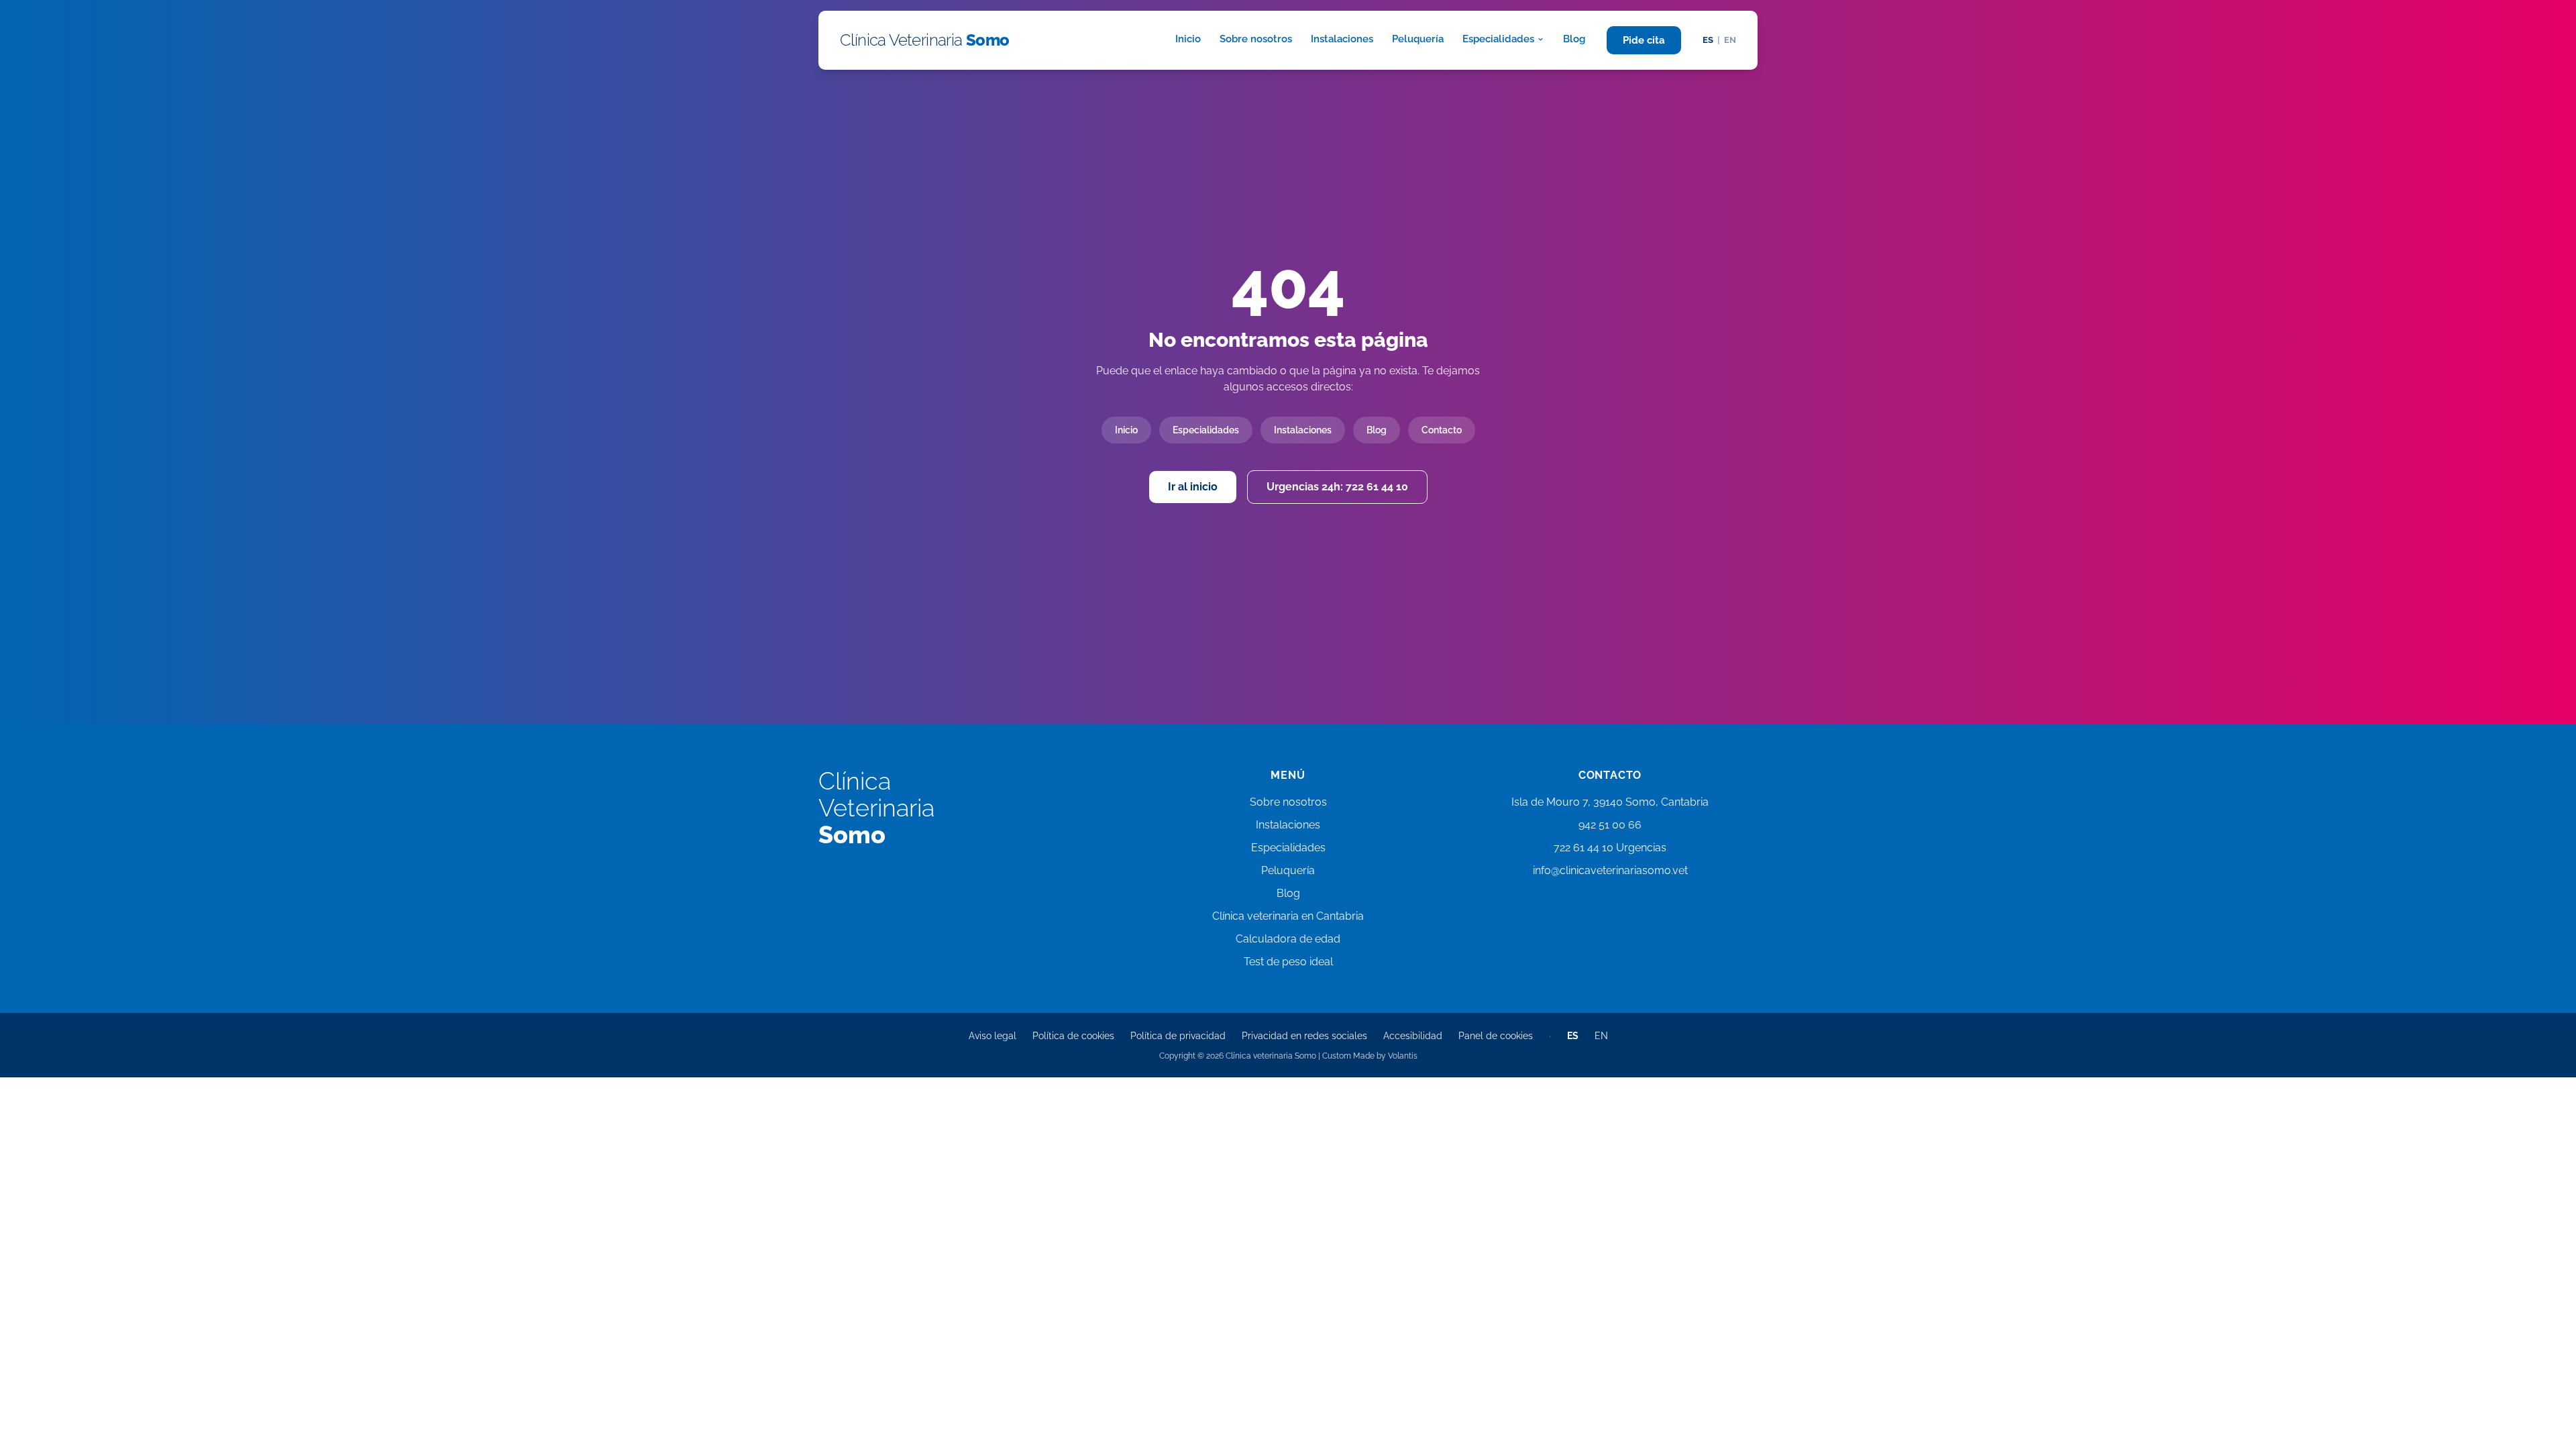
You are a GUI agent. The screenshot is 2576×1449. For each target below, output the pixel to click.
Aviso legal (992, 1036)
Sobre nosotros (1256, 39)
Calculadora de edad (1288, 939)
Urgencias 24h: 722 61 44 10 (1337, 487)
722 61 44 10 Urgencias (1610, 848)
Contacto (1442, 430)
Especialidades (1498, 39)
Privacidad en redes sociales (1304, 1036)
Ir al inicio (1193, 487)
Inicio (1188, 39)
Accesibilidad (1413, 1036)
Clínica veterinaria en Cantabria (1288, 916)
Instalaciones (1342, 39)
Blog (1574, 39)
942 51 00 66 (1610, 825)
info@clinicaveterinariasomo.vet (1610, 870)
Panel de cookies (1496, 1036)
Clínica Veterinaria (925, 40)
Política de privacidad (1178, 1036)
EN (1730, 40)
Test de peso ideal (1288, 962)
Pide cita (1644, 40)
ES (1708, 40)
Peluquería (1418, 39)
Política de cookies (1073, 1036)
